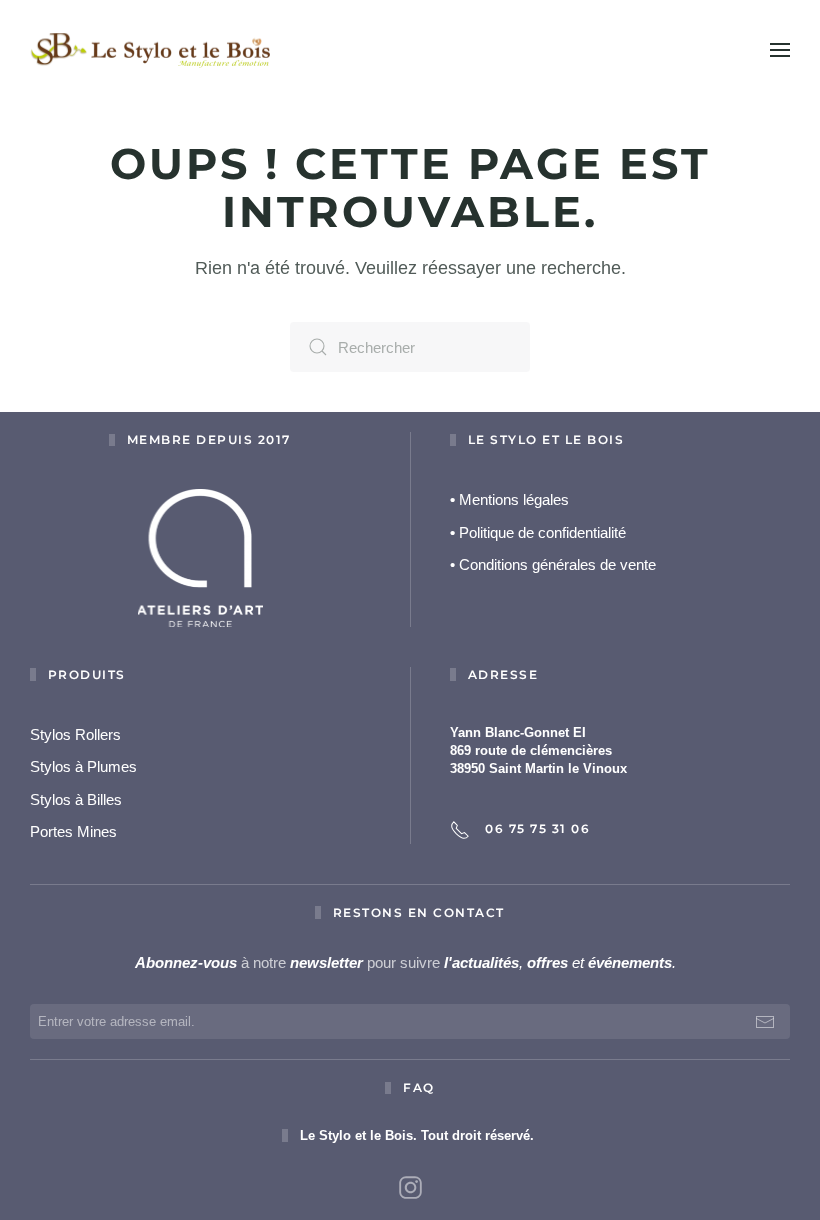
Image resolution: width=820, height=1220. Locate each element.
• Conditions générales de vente (553, 564)
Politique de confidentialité (538, 532)
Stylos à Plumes (83, 766)
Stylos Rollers (75, 734)
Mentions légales (509, 499)
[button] (780, 50)
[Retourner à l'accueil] (150, 50)
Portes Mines (73, 831)
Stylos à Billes (76, 799)
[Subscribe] (765, 1021)
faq (419, 1087)
